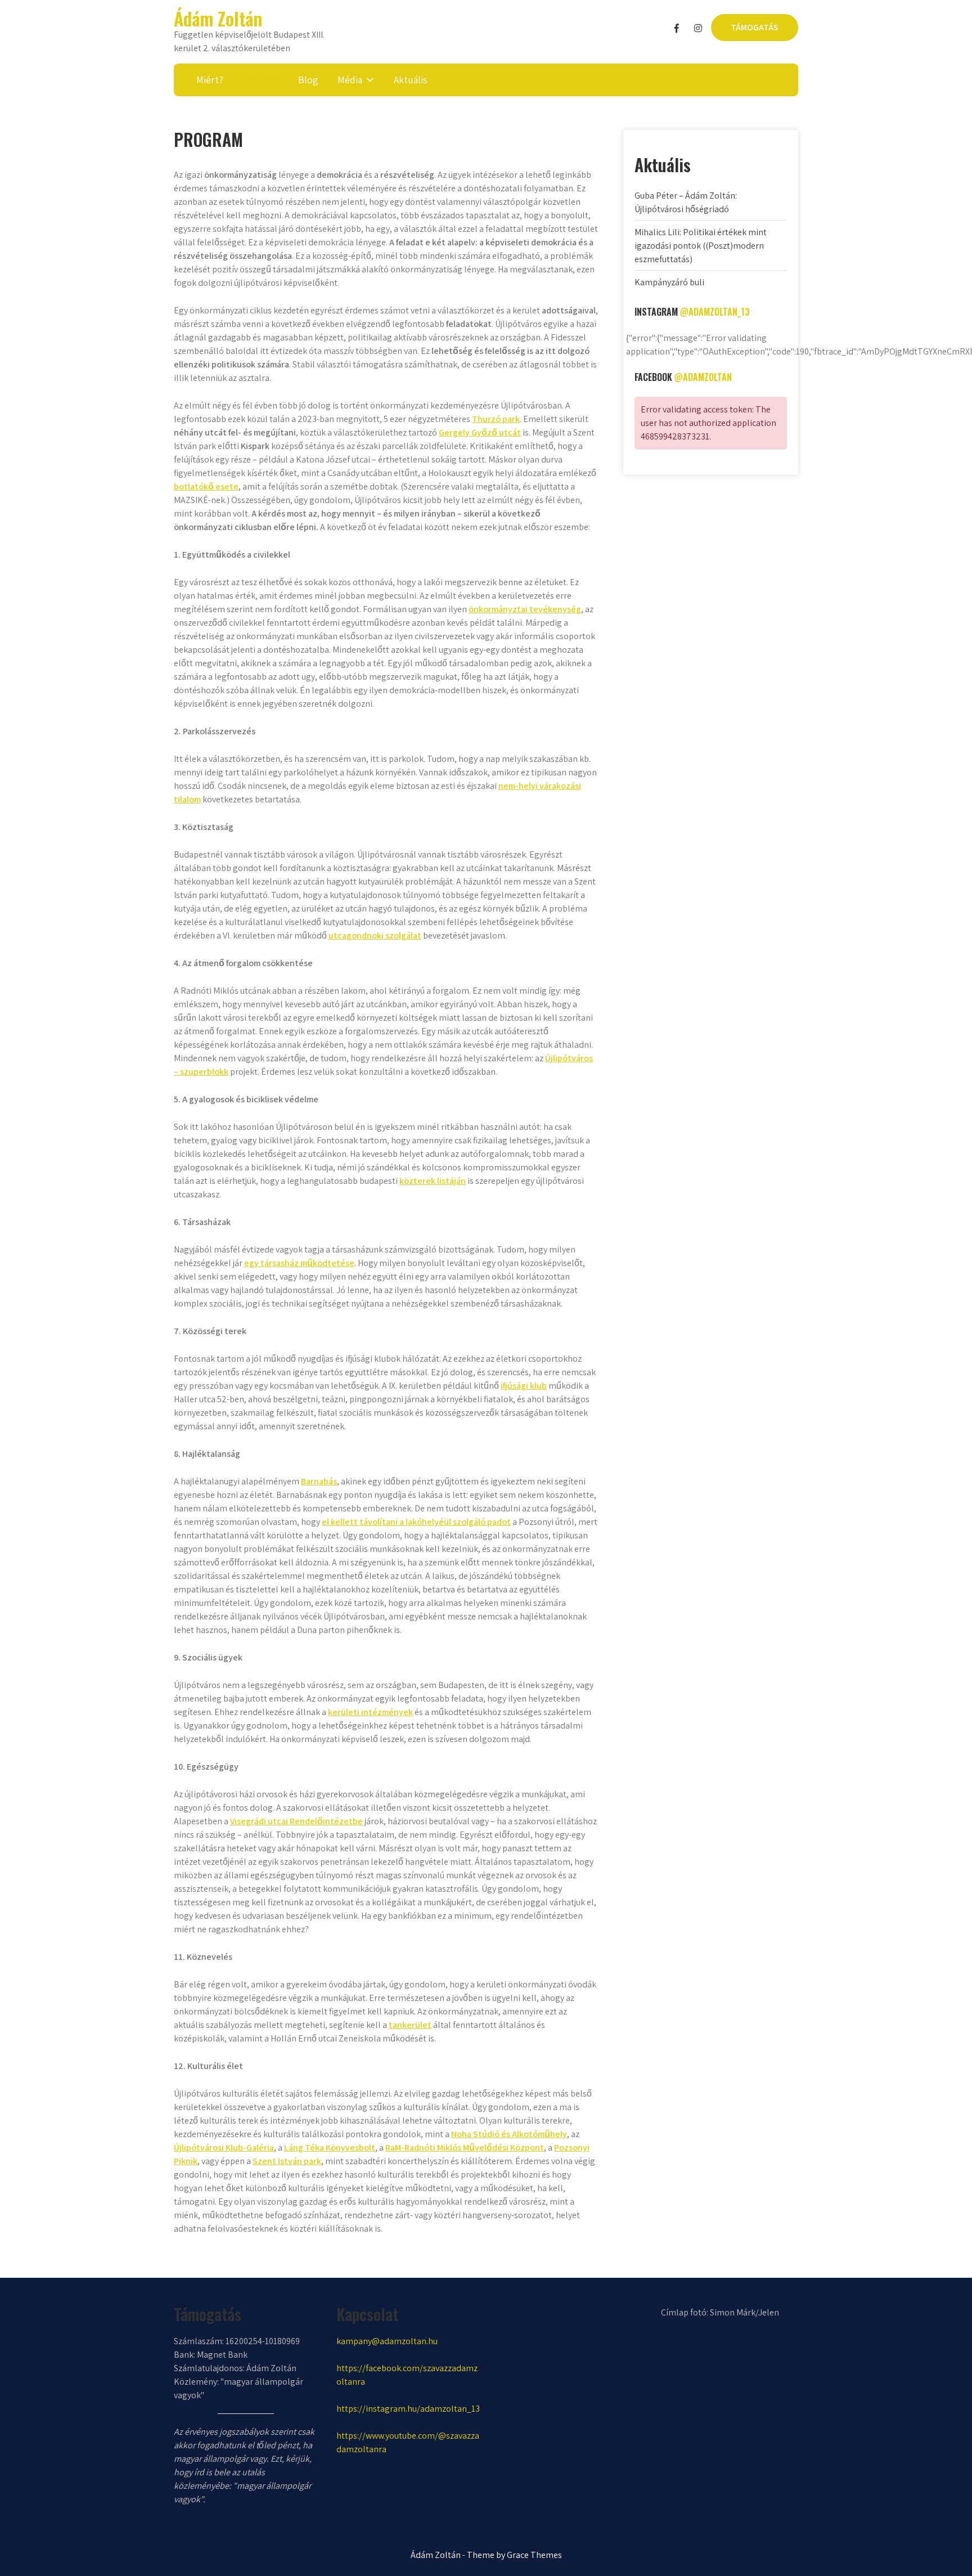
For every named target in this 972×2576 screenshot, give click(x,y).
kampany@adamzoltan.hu (387, 2341)
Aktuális (411, 80)
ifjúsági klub (524, 1386)
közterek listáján (433, 1181)
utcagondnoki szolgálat (375, 935)
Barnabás (319, 1481)
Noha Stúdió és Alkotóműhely (509, 2134)
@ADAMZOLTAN (703, 377)
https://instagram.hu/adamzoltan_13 (408, 2409)
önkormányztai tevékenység (525, 609)
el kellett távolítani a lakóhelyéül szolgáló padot (416, 1522)
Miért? (210, 80)
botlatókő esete (206, 486)
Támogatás (755, 27)
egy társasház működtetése (299, 1263)
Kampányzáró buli (669, 282)
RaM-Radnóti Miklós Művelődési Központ (465, 2148)
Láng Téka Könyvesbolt (330, 2148)
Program (261, 80)
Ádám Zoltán (218, 18)
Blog (308, 80)
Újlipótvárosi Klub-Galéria (224, 2148)
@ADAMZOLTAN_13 (715, 312)
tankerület (410, 2025)
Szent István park (287, 2161)
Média (350, 80)
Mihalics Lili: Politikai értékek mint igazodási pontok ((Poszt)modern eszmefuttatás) (701, 246)
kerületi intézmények (370, 1712)
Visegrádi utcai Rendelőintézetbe (296, 1821)
